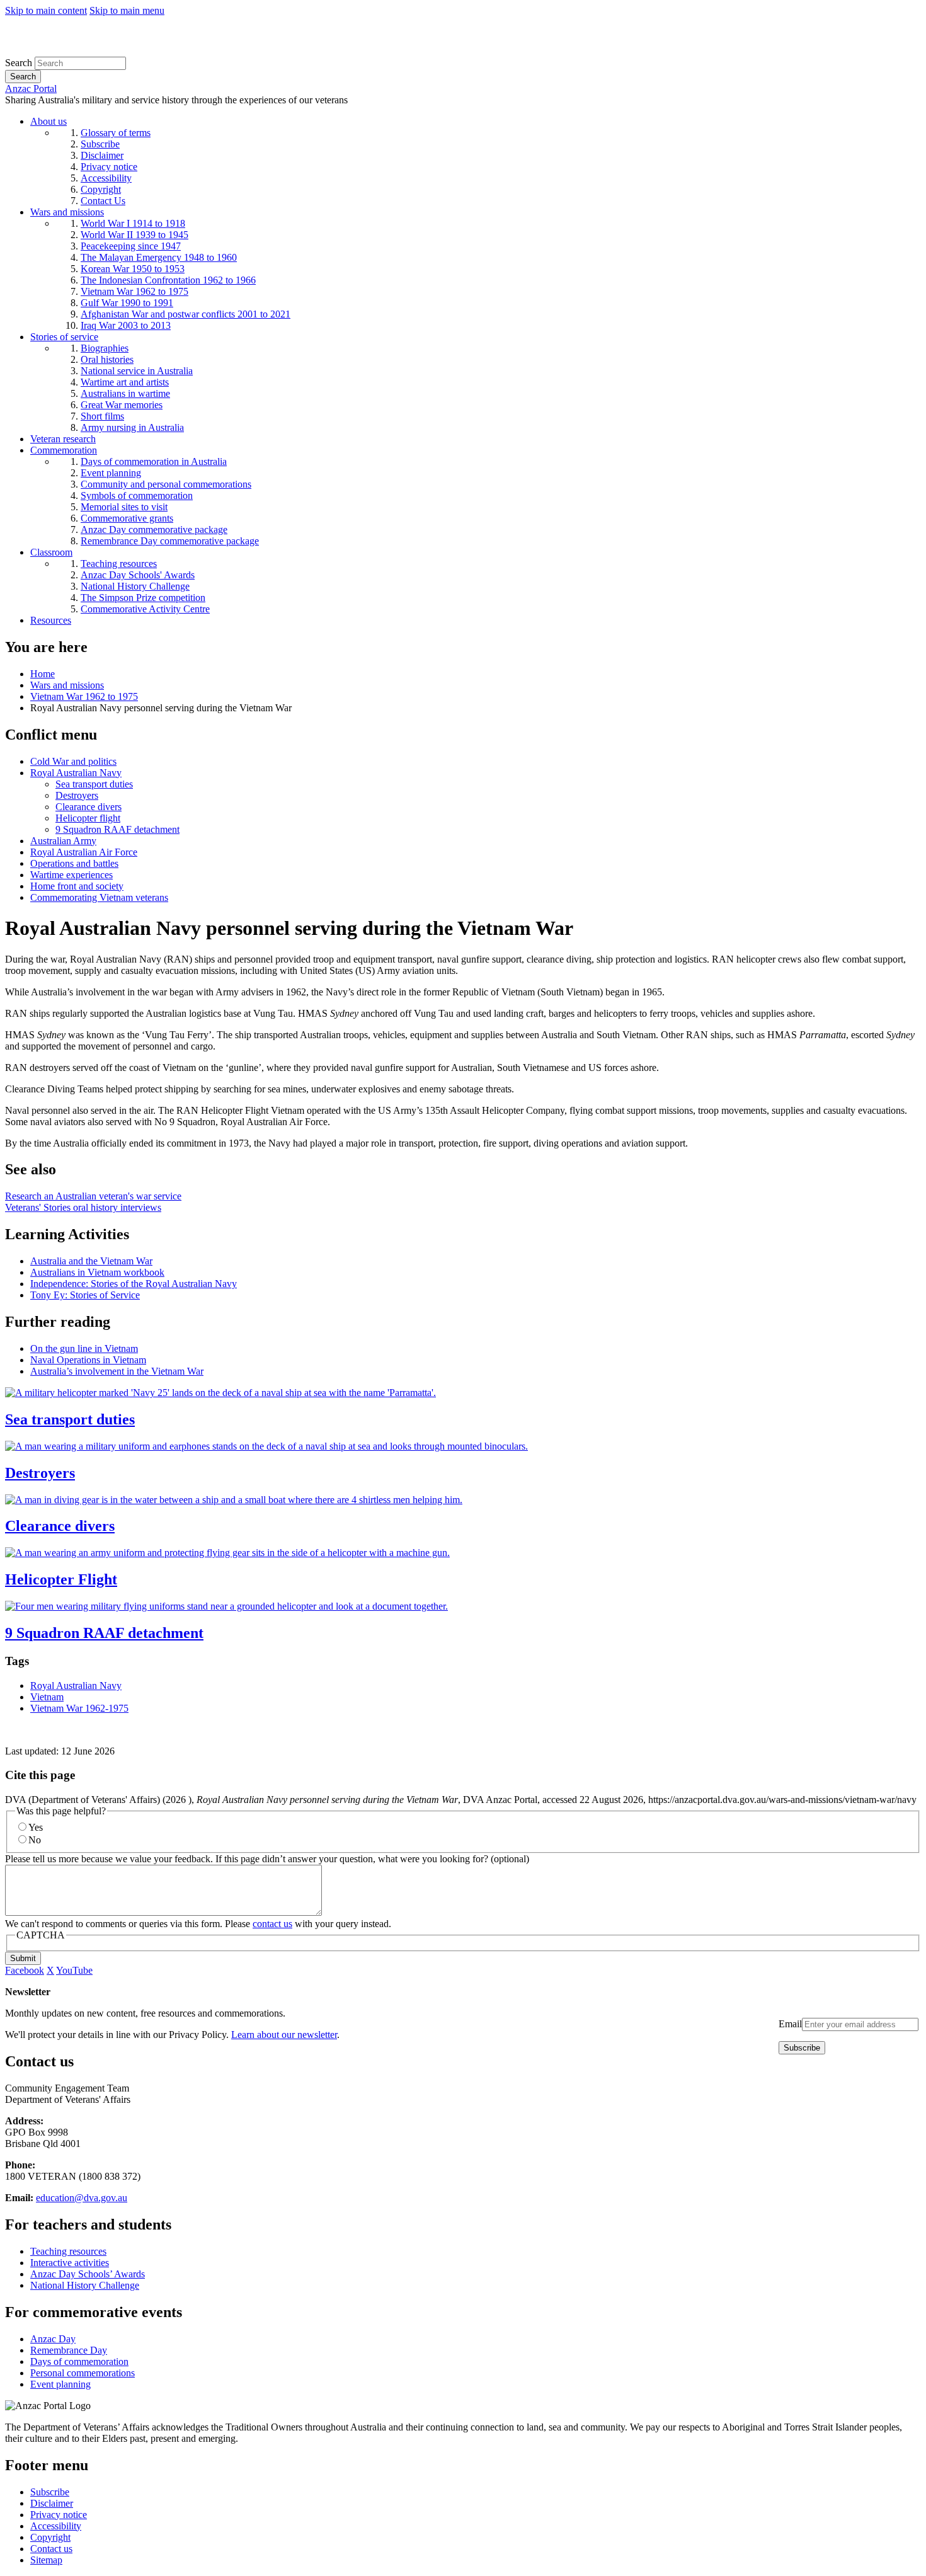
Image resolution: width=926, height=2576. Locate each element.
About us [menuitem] (49, 121)
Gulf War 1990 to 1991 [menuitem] (127, 303)
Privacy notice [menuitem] (109, 167)
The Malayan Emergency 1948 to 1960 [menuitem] (159, 257)
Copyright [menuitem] (101, 189)
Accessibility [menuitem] (106, 178)
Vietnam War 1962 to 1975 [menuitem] (134, 291)
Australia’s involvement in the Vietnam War (117, 1371)
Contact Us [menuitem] (103, 201)
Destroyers (77, 795)
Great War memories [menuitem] (122, 405)
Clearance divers (89, 807)
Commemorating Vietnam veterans (99, 897)
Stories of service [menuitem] (64, 337)
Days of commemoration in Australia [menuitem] (154, 461)
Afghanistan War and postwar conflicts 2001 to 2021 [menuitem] (186, 314)
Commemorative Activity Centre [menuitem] (145, 609)
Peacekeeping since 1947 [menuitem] (131, 246)
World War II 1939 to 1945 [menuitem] (134, 235)
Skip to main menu (127, 10)
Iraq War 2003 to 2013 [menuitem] (126, 325)
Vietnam (47, 1697)
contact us (272, 1924)
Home (43, 674)
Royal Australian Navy (76, 773)
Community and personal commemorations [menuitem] (166, 484)
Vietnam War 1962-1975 (79, 1708)
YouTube (74, 1970)
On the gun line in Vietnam (84, 1348)
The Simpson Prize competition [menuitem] (143, 598)
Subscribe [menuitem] (100, 144)
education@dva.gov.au (82, 2198)
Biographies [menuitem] (105, 348)
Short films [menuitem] (102, 416)
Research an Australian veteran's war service (93, 1196)
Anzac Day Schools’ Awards (88, 2274)
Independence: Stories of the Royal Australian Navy (134, 1284)
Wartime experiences (71, 875)
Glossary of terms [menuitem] (116, 133)
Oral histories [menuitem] (107, 359)
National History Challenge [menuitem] (135, 586)
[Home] (97, 51)
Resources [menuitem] (51, 620)
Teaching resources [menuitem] (119, 564)
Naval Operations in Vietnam (88, 1360)
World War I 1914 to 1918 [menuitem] (133, 223)
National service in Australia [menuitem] (137, 371)
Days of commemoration (79, 2361)
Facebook (25, 1970)
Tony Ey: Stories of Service (85, 1295)
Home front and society (77, 886)
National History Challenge (85, 2285)
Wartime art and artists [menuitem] (125, 382)
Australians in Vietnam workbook (97, 1272)
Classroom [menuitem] (51, 552)
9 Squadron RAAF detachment (117, 829)
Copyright (50, 2537)
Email (790, 2024)
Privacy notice (59, 2515)
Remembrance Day (69, 2350)
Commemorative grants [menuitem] (127, 518)
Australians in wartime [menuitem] (125, 393)
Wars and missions (67, 685)
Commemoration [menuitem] (64, 450)
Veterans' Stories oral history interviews (83, 1207)
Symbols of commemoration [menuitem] (137, 495)
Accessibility (56, 2526)
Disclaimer (52, 2503)
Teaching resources (68, 2251)
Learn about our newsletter (284, 2035)
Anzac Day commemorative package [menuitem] (154, 530)
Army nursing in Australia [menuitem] (132, 427)
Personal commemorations (83, 2373)
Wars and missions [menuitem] (67, 212)
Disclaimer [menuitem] (102, 155)
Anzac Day (53, 2339)
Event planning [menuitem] (111, 473)
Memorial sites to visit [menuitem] (124, 507)
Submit (23, 1958)
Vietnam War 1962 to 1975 (84, 696)
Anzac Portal (31, 89)
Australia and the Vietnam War (91, 1261)
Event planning (60, 2384)
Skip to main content (46, 10)
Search (19, 63)
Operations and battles (74, 863)
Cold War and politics (73, 761)
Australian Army (63, 841)
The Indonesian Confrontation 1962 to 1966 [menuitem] (168, 280)
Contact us (51, 2549)
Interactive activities (70, 2263)
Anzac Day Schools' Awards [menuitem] (138, 575)
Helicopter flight (88, 818)
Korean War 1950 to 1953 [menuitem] (133, 269)
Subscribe (50, 2492)
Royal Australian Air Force (84, 852)
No (35, 1840)
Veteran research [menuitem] (63, 439)
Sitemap (46, 2560)
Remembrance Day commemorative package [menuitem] (170, 541)
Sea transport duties (94, 784)
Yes (36, 1827)
